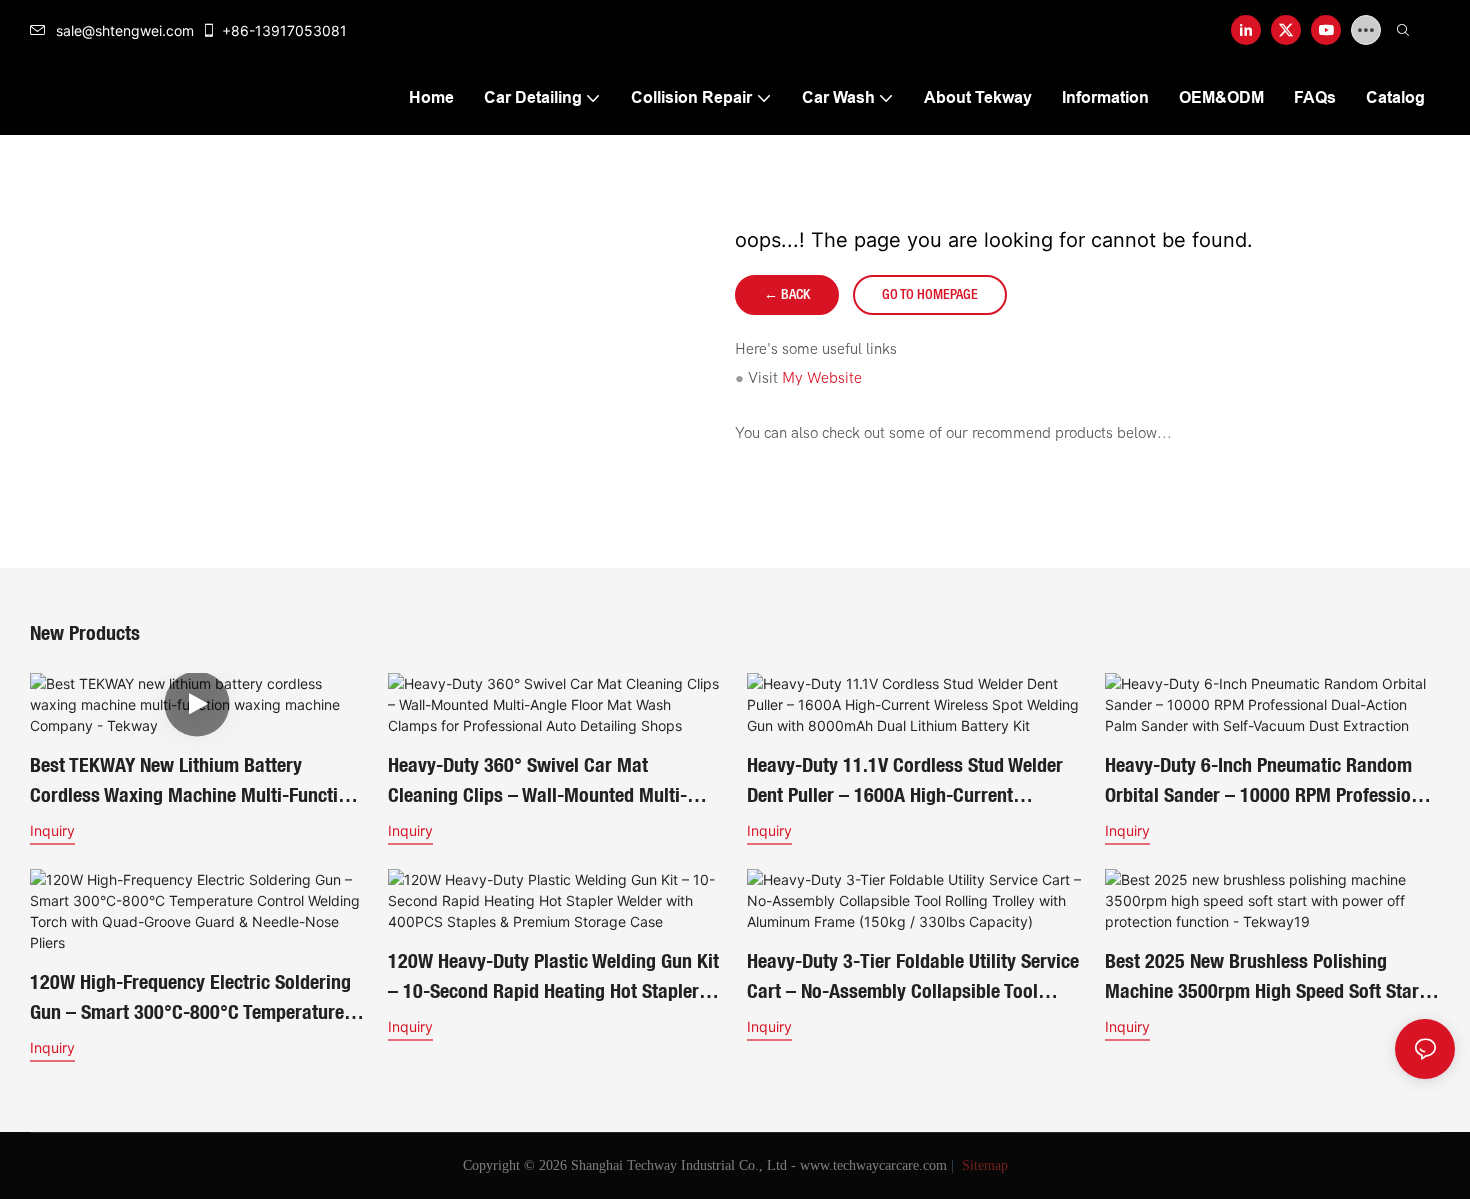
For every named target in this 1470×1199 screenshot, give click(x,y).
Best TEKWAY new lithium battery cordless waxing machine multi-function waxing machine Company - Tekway (194, 781)
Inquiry (52, 830)
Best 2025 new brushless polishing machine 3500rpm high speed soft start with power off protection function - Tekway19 (1265, 977)
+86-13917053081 (284, 30)
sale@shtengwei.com (125, 30)
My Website (822, 378)
